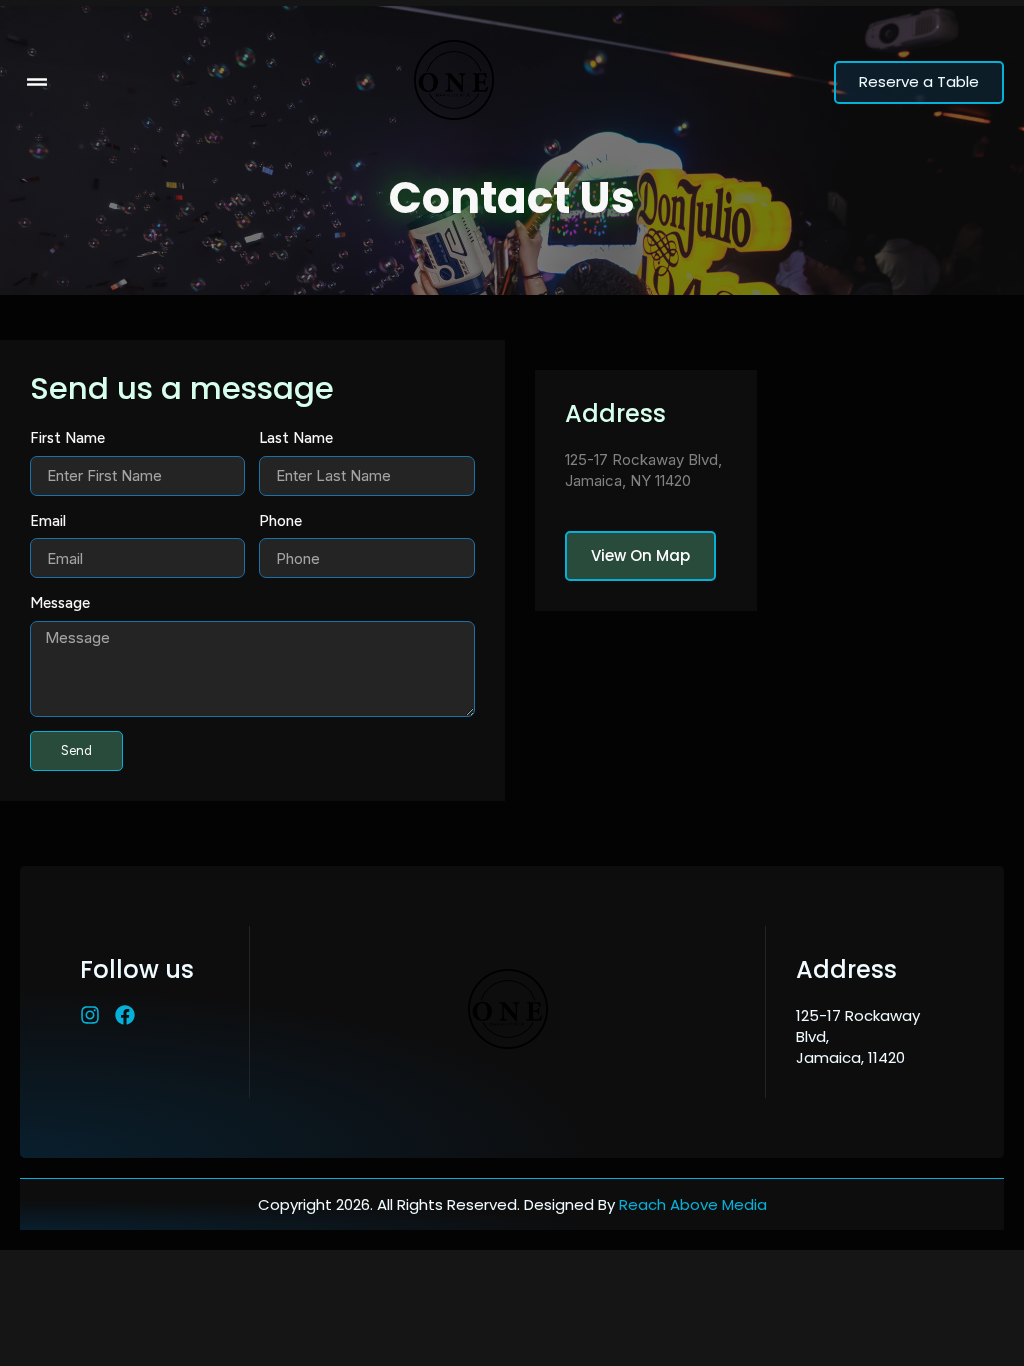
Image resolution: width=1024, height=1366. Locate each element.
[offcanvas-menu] (37, 82)
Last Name (296, 438)
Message (60, 603)
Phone (280, 521)
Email (48, 521)
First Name (67, 438)
